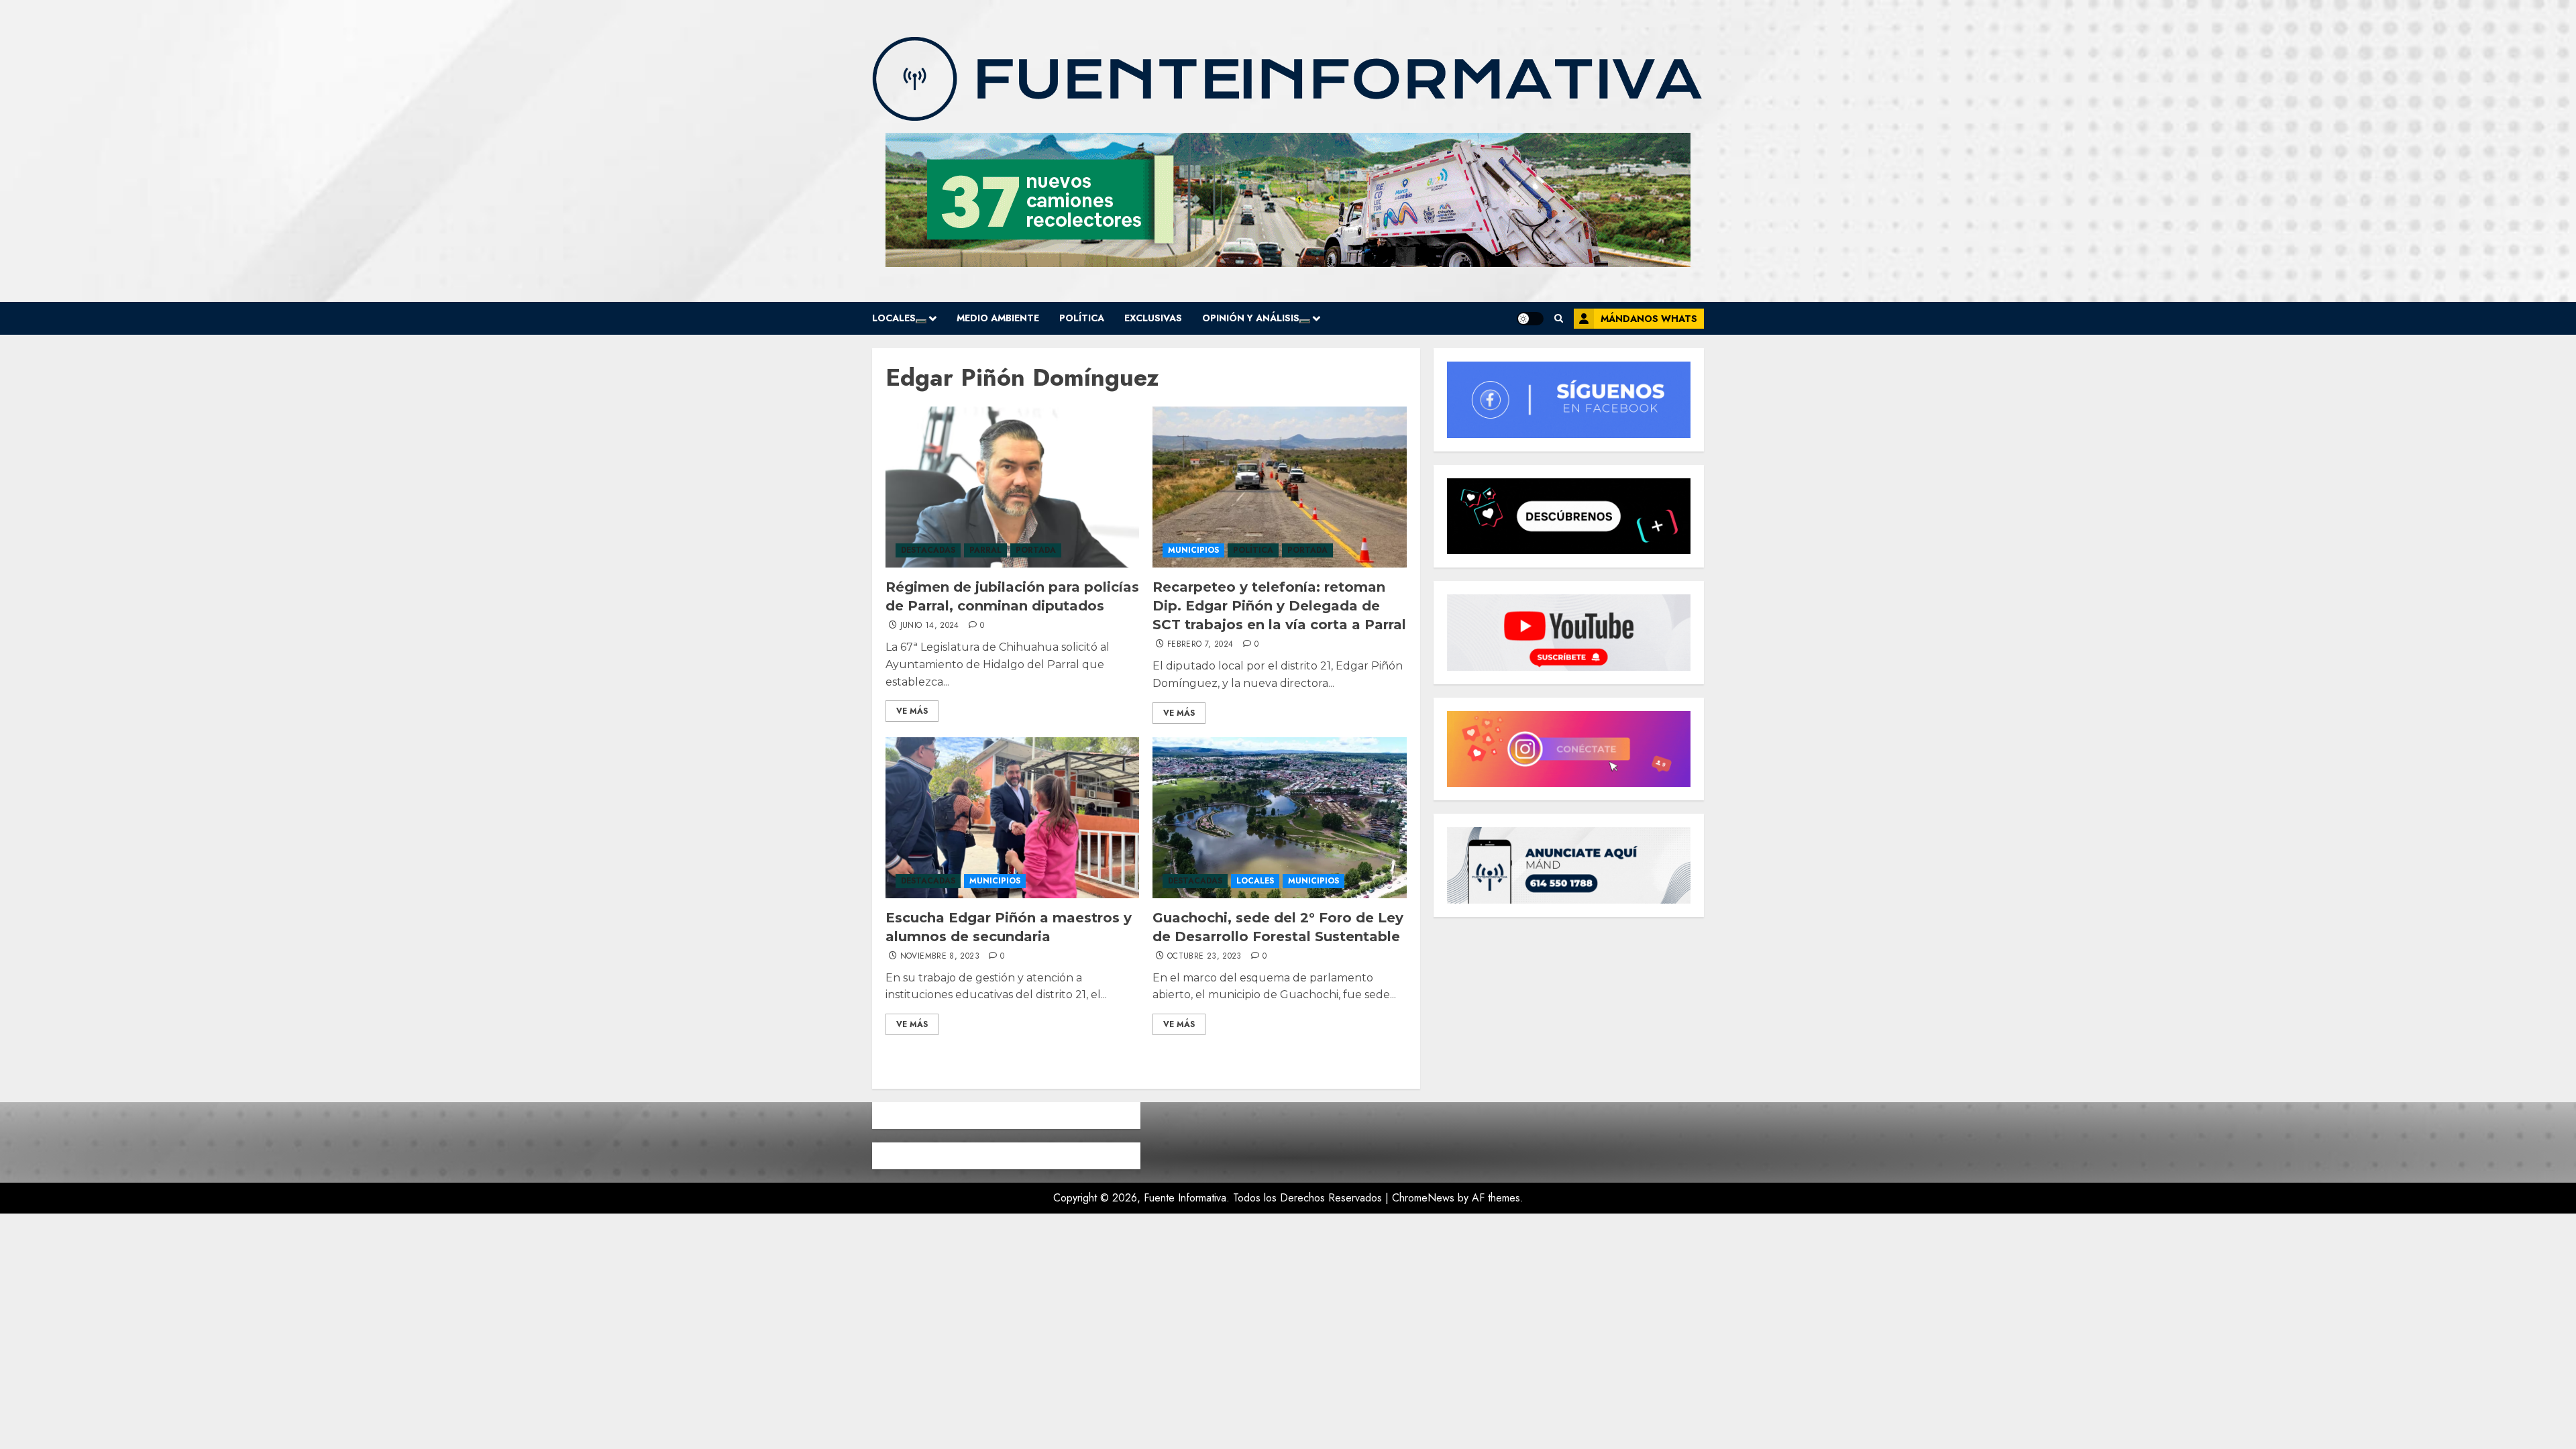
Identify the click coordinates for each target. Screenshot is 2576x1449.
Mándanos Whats (1649, 319)
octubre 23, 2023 (1204, 957)
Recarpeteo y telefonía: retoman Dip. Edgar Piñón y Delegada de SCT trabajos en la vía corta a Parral (1279, 606)
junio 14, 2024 (930, 626)
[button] (1559, 318)
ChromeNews (1423, 1198)
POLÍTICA (1082, 318)
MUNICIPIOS (1193, 550)
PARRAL (985, 550)
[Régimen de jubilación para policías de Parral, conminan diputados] (1012, 487)
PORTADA (1036, 550)
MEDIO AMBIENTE (998, 318)
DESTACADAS (928, 550)
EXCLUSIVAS (1153, 318)
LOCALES (894, 318)
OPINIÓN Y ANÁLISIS (1251, 318)
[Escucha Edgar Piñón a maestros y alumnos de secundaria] (1012, 818)
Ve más (912, 711)
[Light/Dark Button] (1530, 319)
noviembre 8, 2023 (940, 957)
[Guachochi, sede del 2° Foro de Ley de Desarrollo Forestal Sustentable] (1279, 818)
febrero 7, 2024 (1200, 645)
